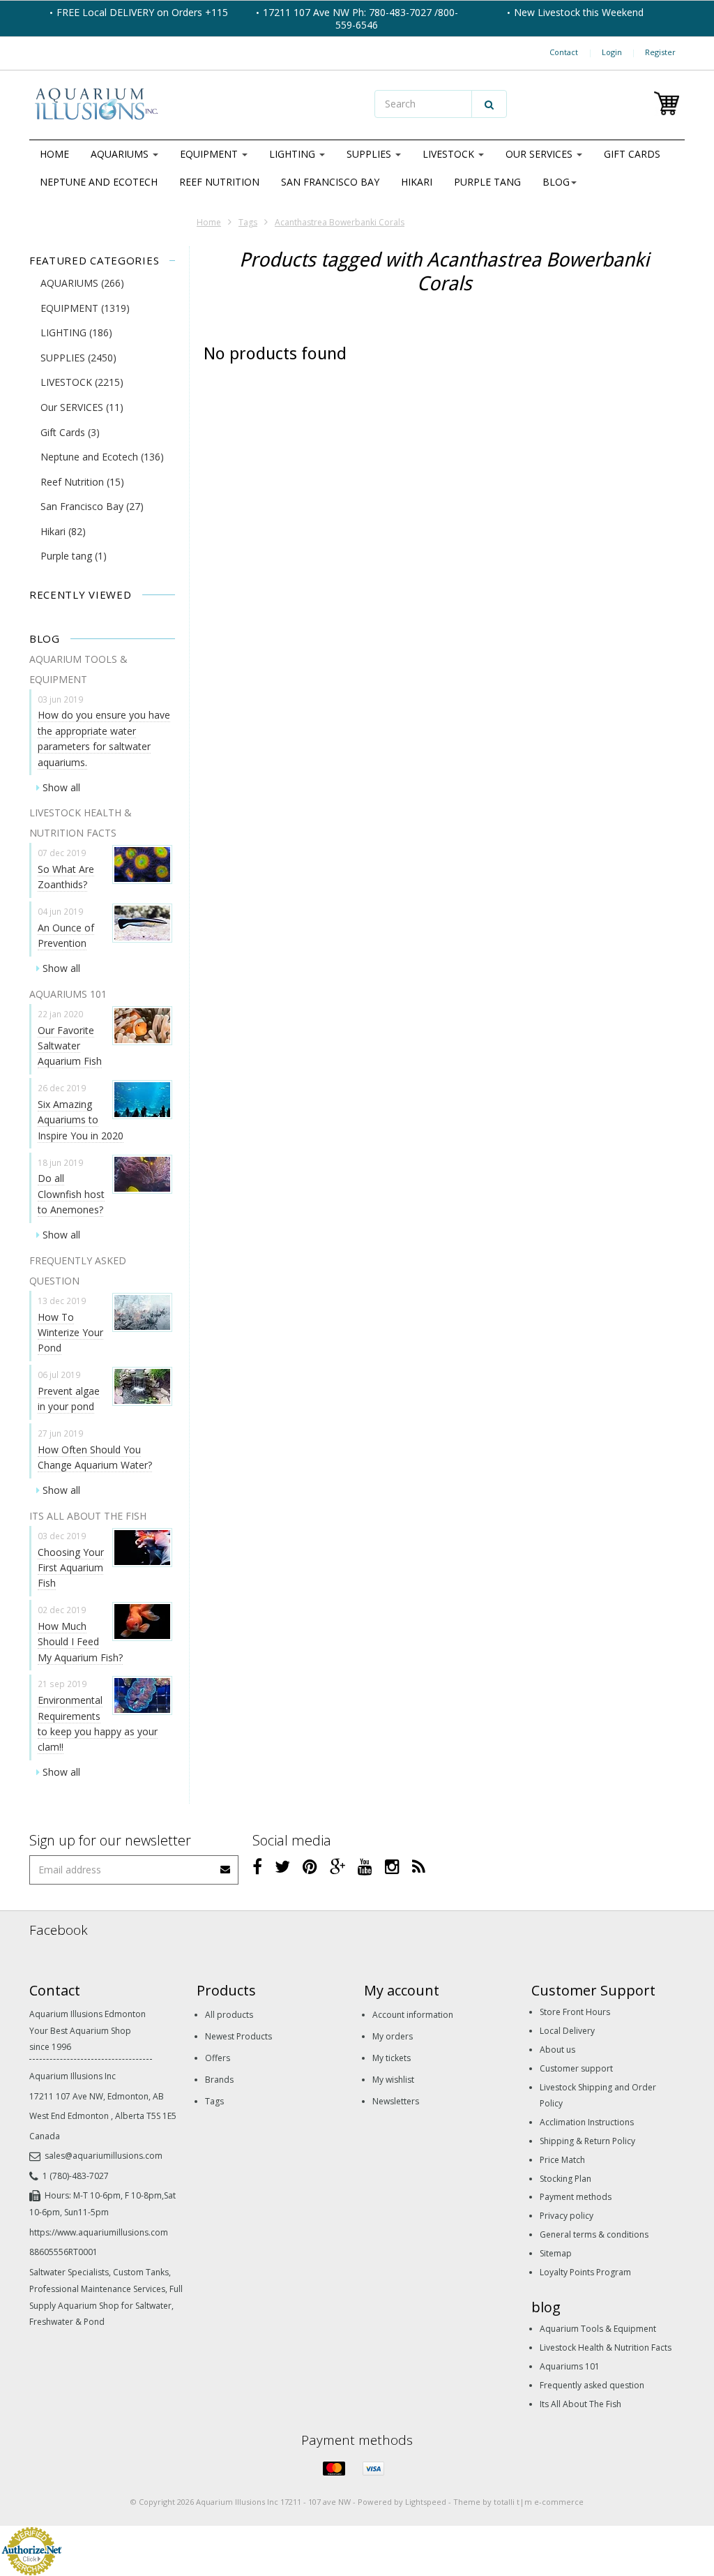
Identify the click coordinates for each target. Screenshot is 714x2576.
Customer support (576, 2068)
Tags (248, 222)
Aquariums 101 (570, 2366)
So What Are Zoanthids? (66, 877)
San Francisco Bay (330, 182)
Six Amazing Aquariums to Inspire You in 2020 (81, 1120)
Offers (218, 2058)
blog (556, 182)
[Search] (489, 104)
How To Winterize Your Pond (70, 1333)
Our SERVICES (540, 154)
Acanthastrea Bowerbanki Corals (340, 222)
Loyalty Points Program (585, 2272)
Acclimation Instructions (587, 2122)
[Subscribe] (226, 1865)
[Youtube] (365, 1866)
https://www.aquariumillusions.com (99, 2232)
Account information (413, 2015)
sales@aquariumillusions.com (104, 2156)
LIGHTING (294, 154)
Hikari (417, 182)
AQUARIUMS (121, 154)
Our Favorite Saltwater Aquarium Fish (70, 1046)
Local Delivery (567, 2031)
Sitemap (556, 2253)
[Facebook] (257, 1866)
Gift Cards (632, 154)
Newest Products (238, 2036)
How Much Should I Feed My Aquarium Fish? (80, 1642)
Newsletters (396, 2101)
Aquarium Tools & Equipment (598, 2329)
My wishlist (393, 2080)
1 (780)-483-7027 (76, 2176)
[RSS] (419, 1866)
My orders (393, 2036)
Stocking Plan (565, 2179)
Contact (564, 52)
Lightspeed (426, 2502)
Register (660, 52)
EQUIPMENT (210, 154)
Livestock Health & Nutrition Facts (606, 2347)
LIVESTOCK (450, 154)
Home (54, 154)
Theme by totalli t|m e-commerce (518, 2502)
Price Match (562, 2160)
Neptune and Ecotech (99, 182)
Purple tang (487, 182)
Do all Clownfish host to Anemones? (71, 1194)
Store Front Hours (575, 2012)
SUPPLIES (370, 154)
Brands (219, 2080)
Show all (61, 787)
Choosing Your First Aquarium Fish (71, 1568)
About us (557, 2050)
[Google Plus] (337, 1866)
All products (229, 2015)
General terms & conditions (594, 2234)
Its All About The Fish (580, 2404)
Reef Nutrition (219, 182)
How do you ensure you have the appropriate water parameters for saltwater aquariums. (104, 738)
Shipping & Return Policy (587, 2141)
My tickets (392, 2058)
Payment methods (576, 2197)
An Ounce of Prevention (66, 935)
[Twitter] (282, 1866)
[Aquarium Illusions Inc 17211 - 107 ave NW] (190, 105)
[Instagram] (392, 1866)
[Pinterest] (310, 1866)
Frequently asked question (592, 2385)
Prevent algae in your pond (69, 1399)
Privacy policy (567, 2216)
